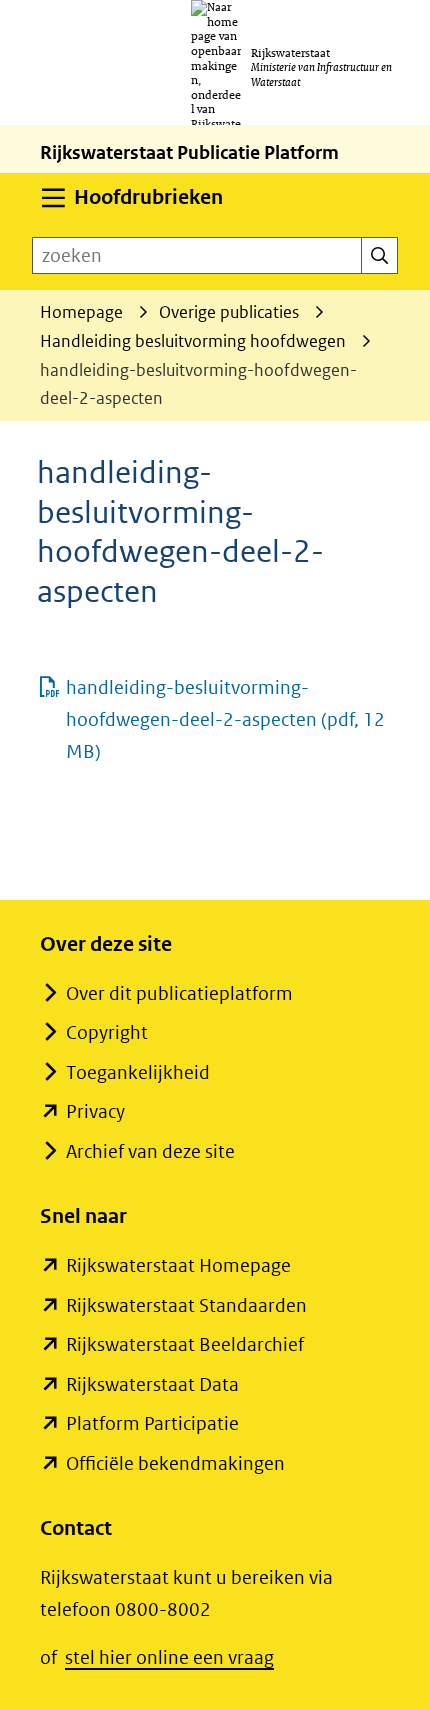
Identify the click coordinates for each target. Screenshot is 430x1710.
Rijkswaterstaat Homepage (178, 1265)
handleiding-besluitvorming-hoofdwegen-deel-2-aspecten (225, 719)
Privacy (95, 1111)
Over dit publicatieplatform (179, 993)
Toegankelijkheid (138, 1072)
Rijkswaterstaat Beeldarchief (185, 1344)
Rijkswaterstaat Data (152, 1384)
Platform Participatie (152, 1423)
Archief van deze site (150, 1151)
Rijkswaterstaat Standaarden (186, 1305)
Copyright (107, 1032)
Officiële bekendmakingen (175, 1463)
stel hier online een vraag (169, 1657)
